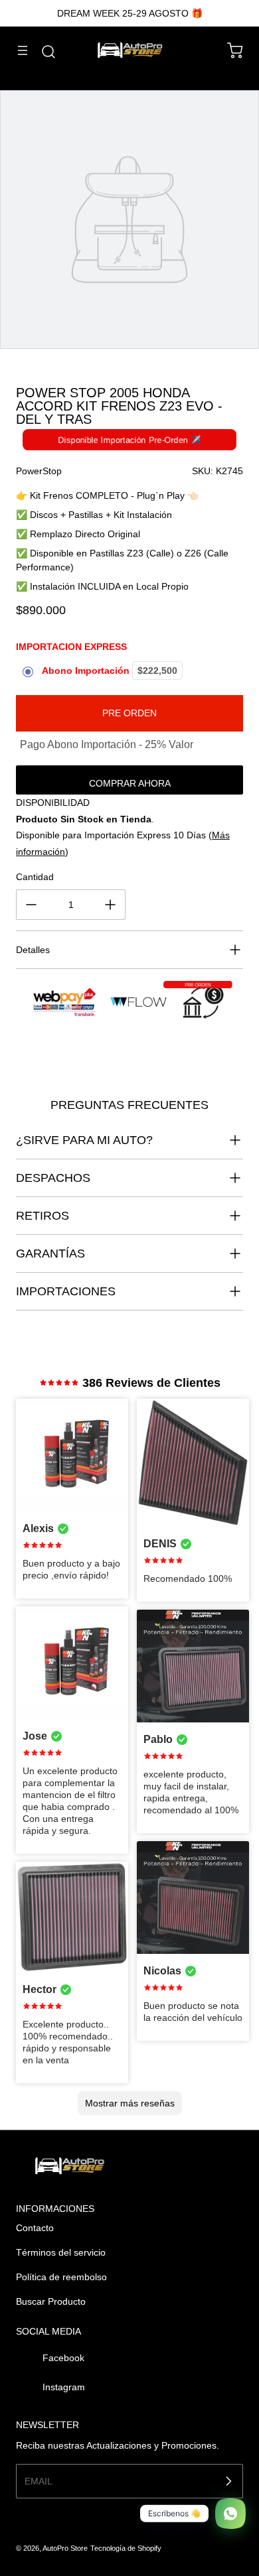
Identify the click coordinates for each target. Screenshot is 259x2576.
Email (39, 2481)
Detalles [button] (33, 950)
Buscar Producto (51, 2301)
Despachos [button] (53, 1178)
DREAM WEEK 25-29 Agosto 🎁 (130, 13)
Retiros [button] (43, 1216)
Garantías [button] (50, 1254)
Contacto (35, 2228)
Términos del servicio (61, 2252)
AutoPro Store (65, 2548)
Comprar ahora (130, 783)
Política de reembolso (61, 2277)
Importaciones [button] (66, 1291)
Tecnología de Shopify (126, 2548)
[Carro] (228, 50)
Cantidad (35, 877)
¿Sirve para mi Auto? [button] (84, 1140)
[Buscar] (42, 52)
